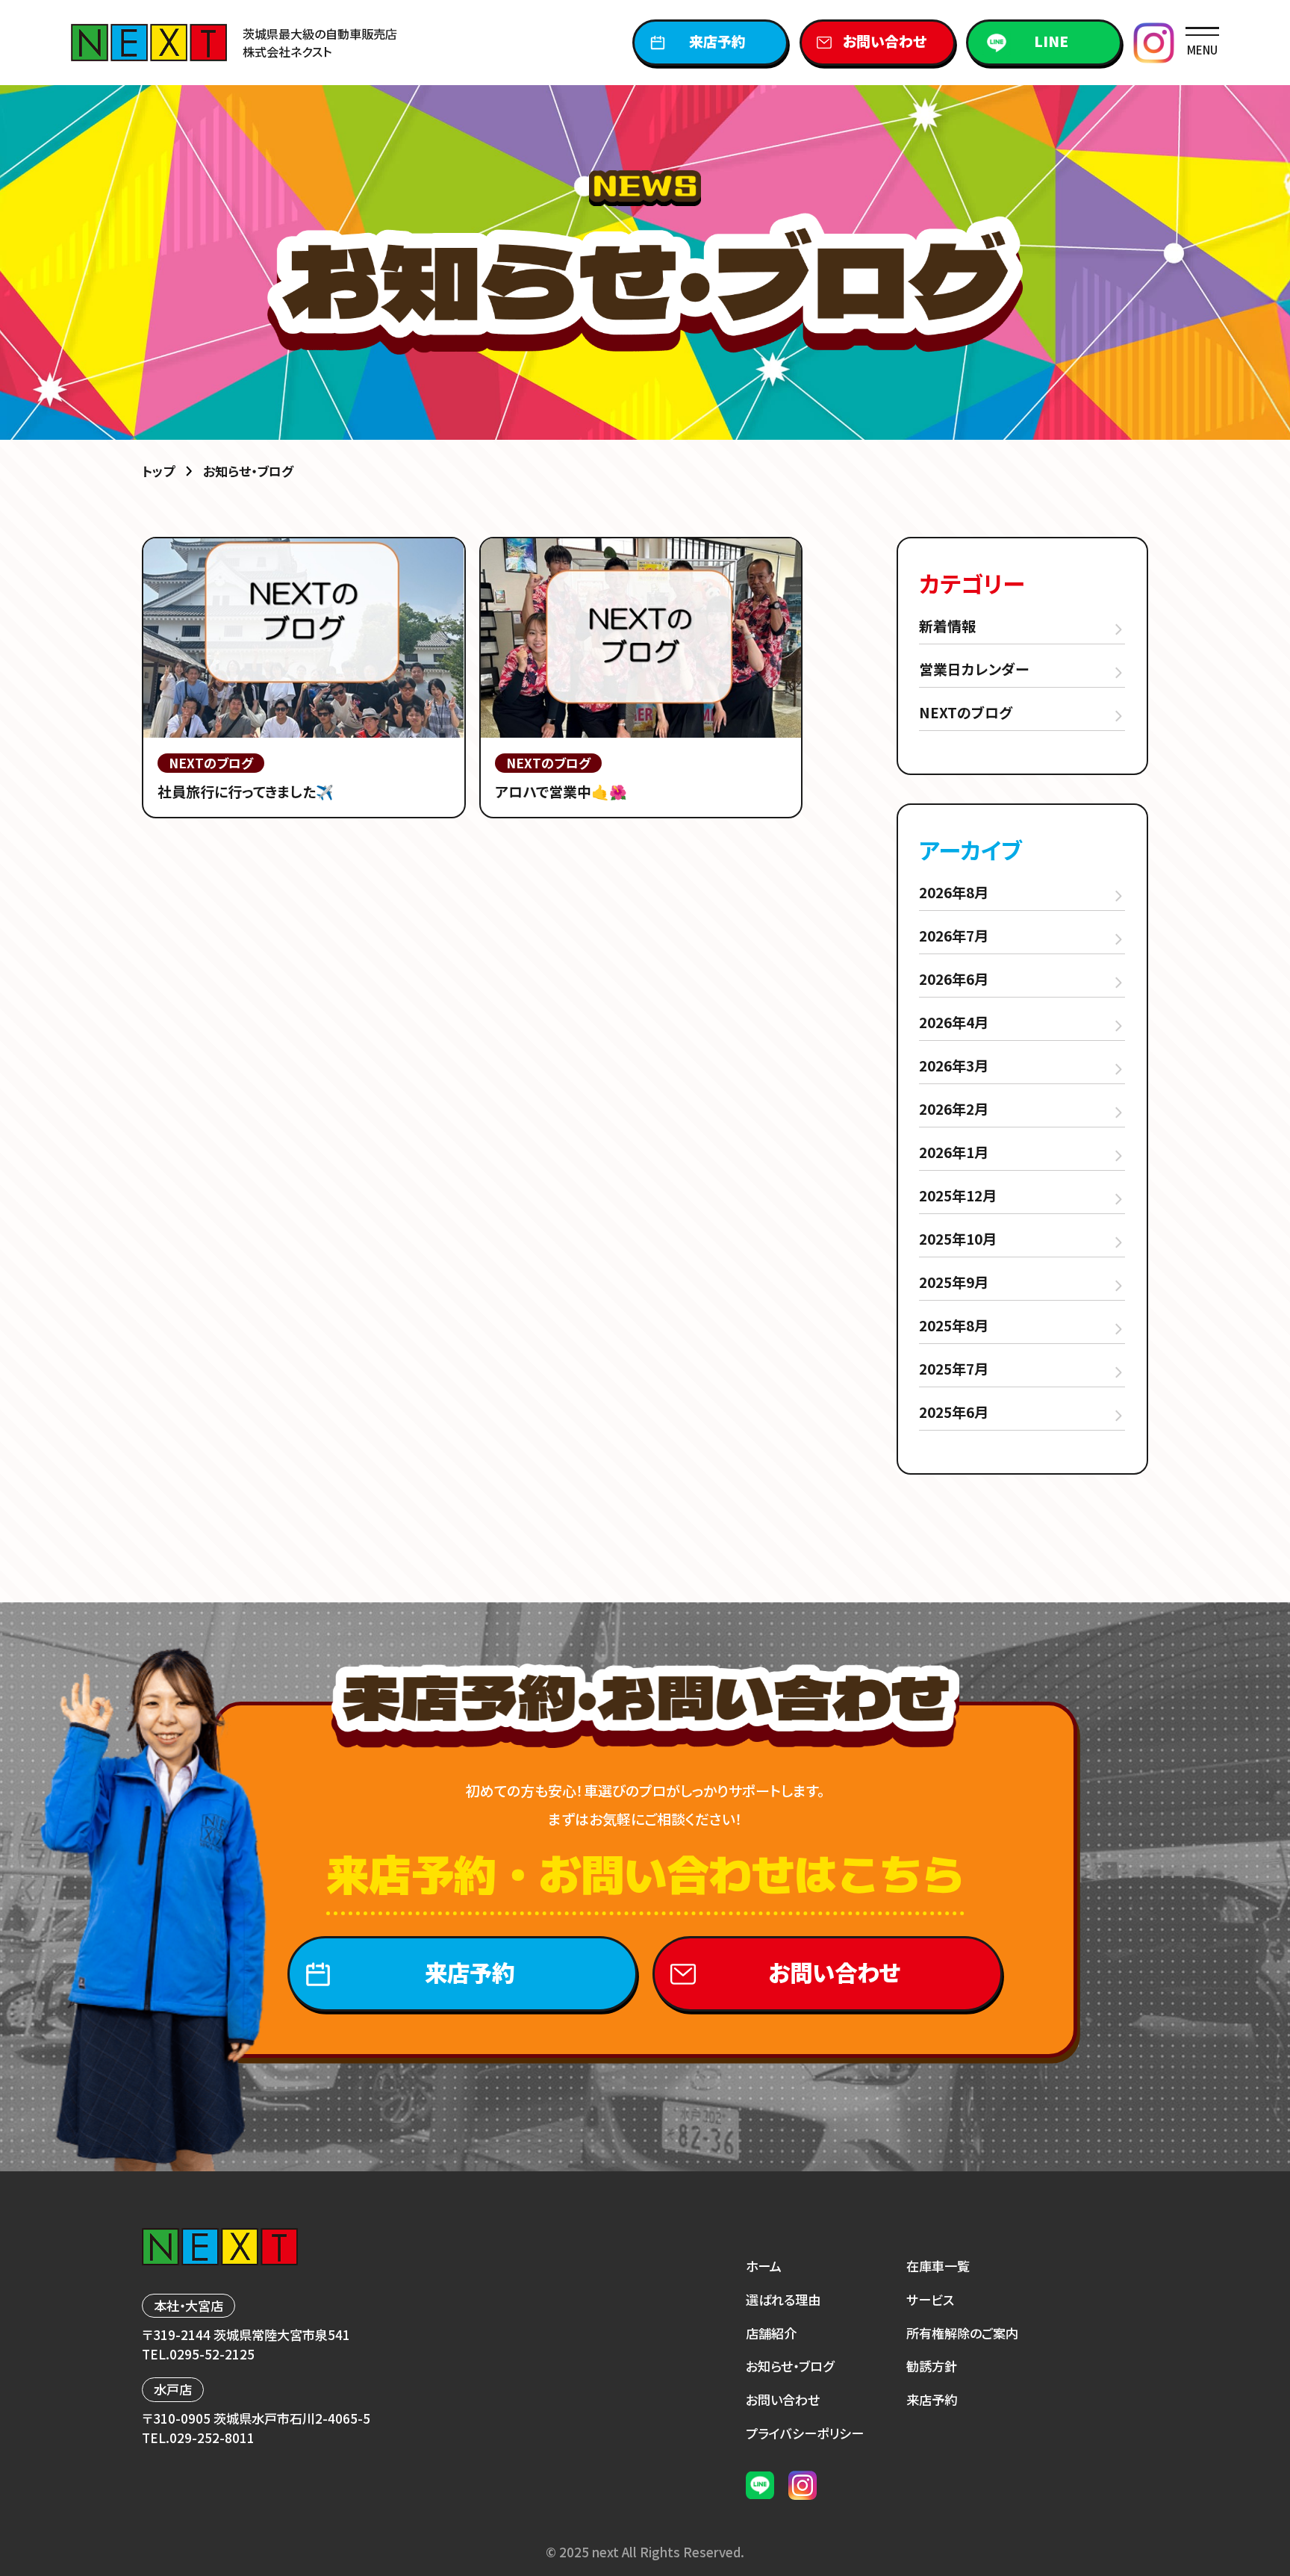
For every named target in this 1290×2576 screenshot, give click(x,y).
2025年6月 (954, 1412)
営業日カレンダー (974, 669)
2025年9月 (954, 1282)
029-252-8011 (212, 2437)
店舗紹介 (771, 2333)
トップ (158, 471)
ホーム (764, 2266)
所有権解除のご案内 (962, 2333)
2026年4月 (954, 1022)
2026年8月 (954, 892)
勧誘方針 (932, 2366)
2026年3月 (954, 1065)
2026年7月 (954, 935)
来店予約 (717, 41)
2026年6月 (954, 979)
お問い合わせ (885, 41)
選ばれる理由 (783, 2299)
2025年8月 (954, 1325)
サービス (930, 2299)
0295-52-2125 (212, 2354)
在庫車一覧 (938, 2266)
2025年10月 (958, 1238)
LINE (1051, 41)
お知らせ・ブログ (790, 2366)
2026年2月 (954, 1108)
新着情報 (947, 625)
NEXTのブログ (966, 712)
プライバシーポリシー (805, 2433)
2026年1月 (954, 1152)
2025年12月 (958, 1195)
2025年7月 (954, 1368)
